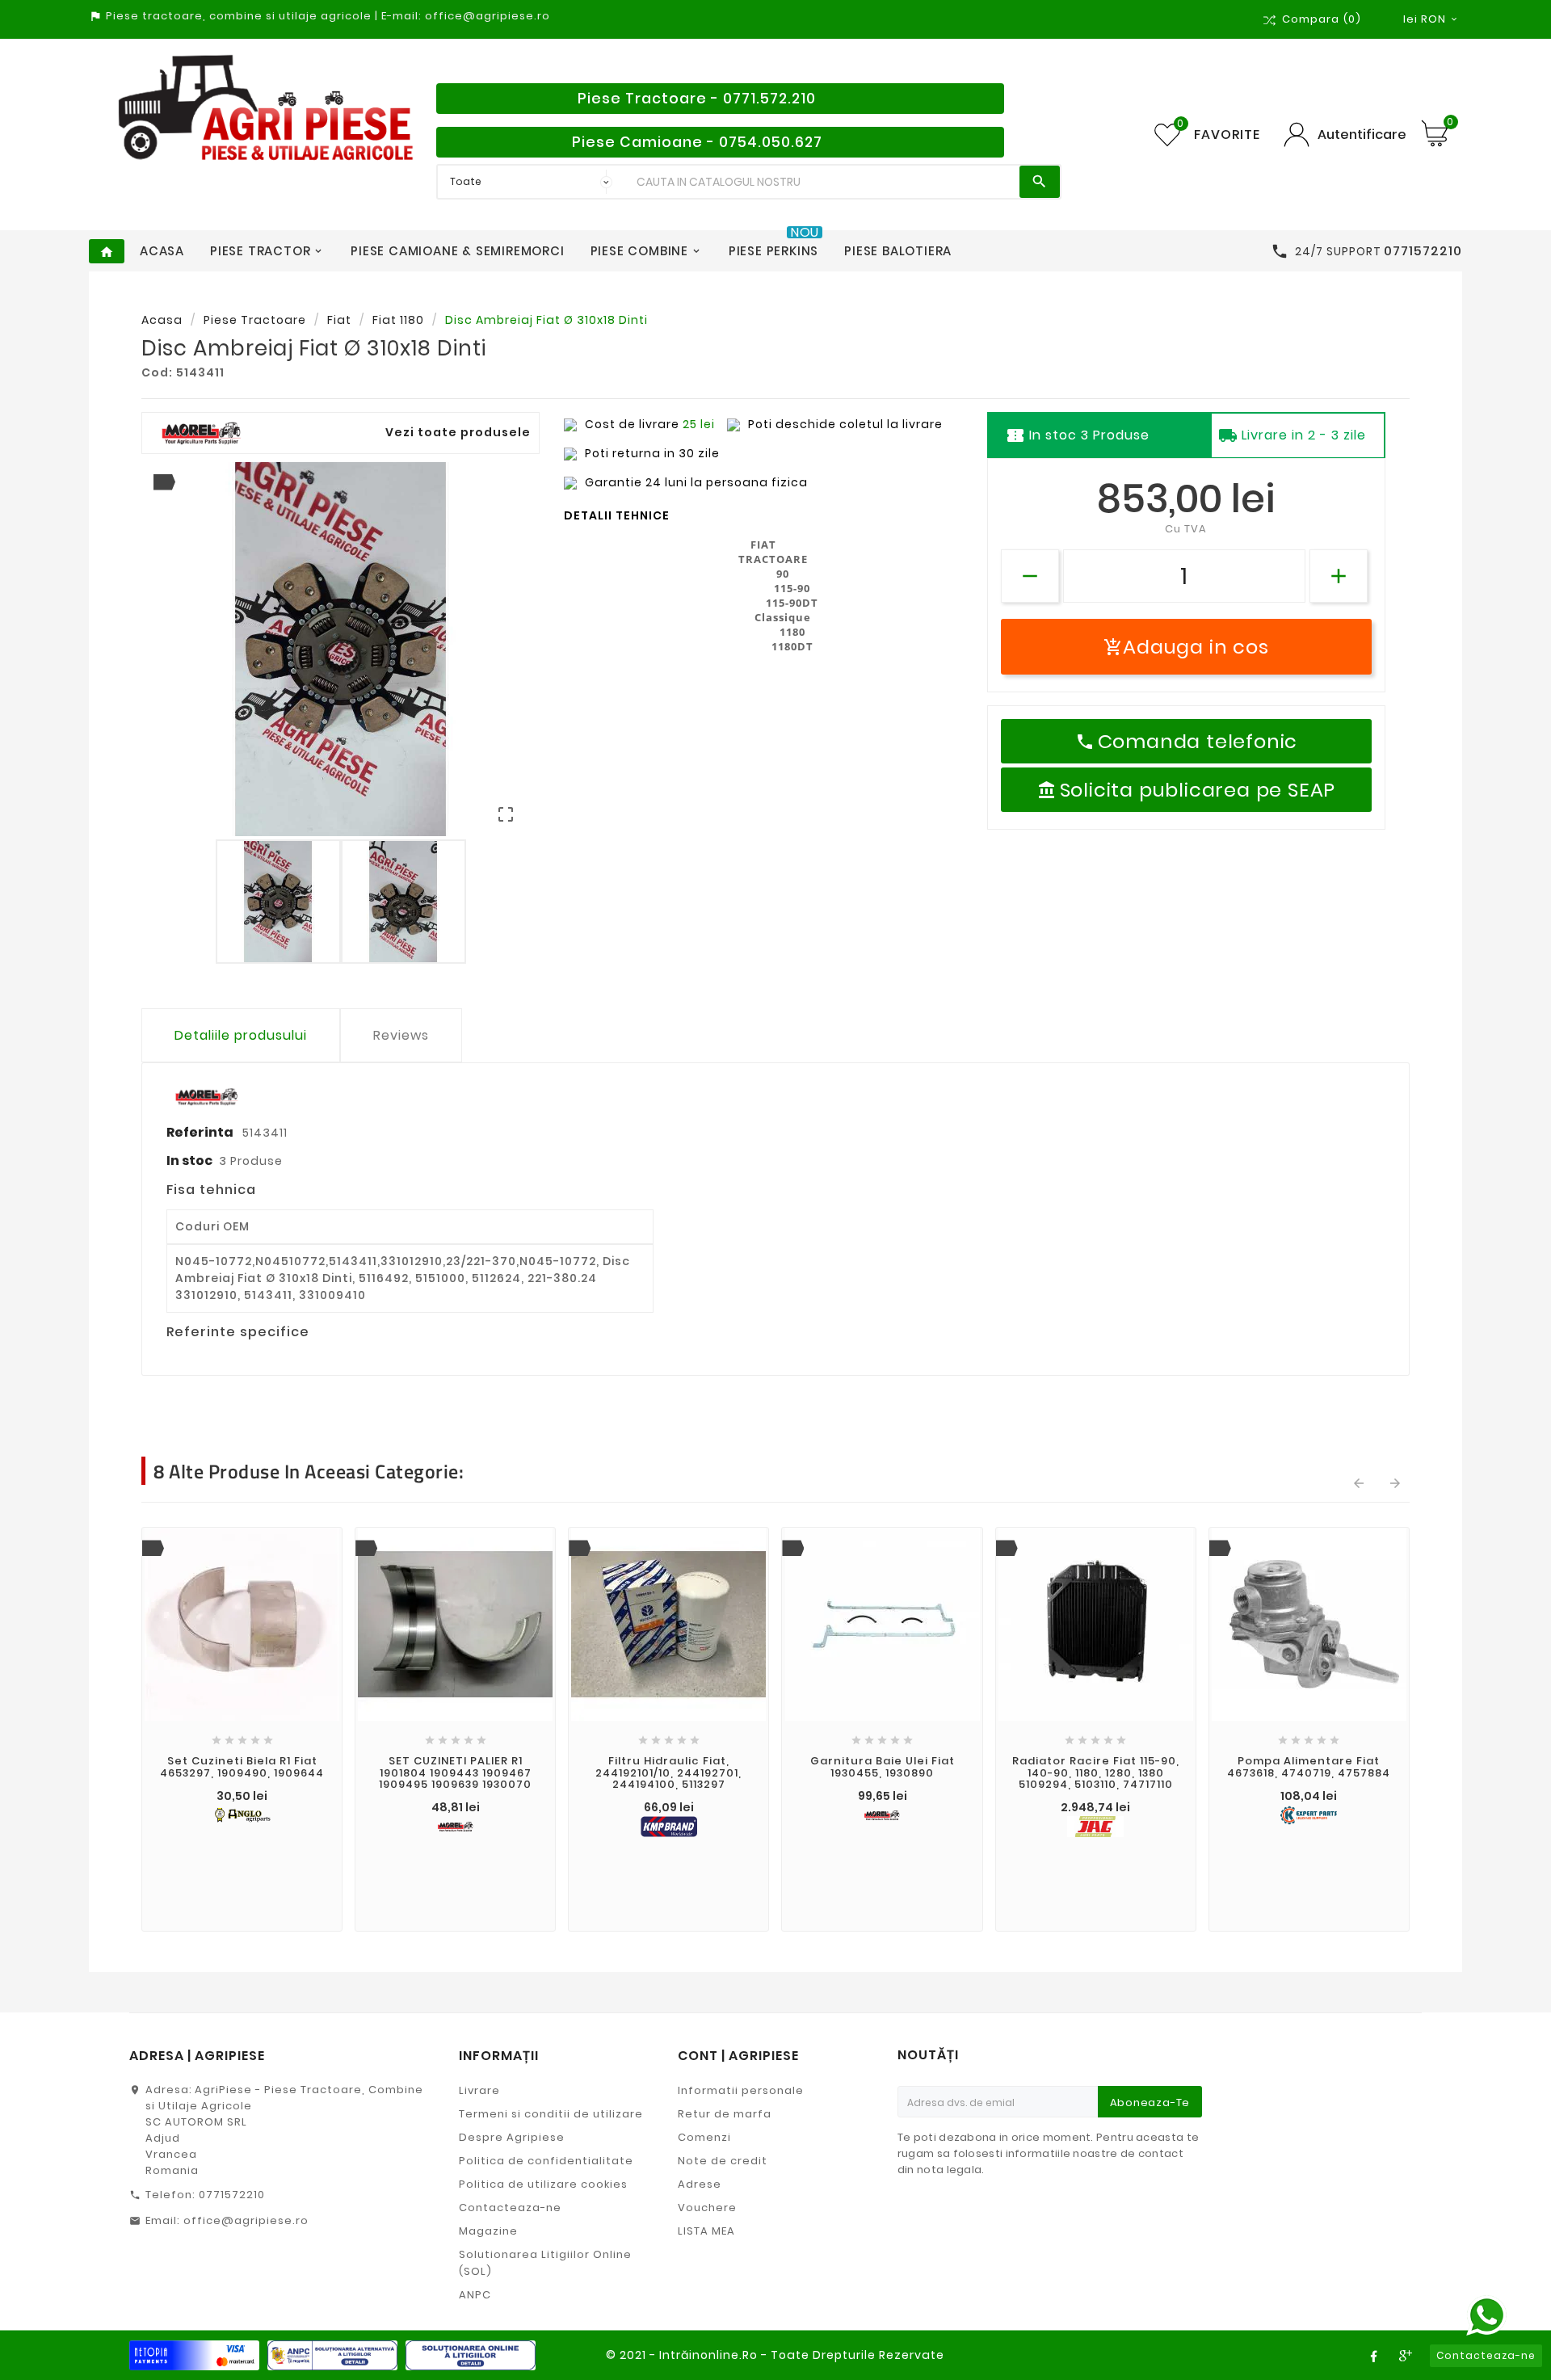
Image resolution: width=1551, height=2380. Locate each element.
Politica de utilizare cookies (543, 2184)
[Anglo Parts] (242, 1815)
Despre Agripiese (512, 2137)
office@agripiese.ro (246, 2220)
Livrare (479, 2090)
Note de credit (723, 2161)
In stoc (189, 1161)
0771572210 (232, 2195)
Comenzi (704, 2137)
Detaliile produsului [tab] (241, 1035)
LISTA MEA (706, 2231)
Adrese (700, 2184)
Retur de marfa (725, 2114)
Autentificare (1362, 135)
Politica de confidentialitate (546, 2161)
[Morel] (455, 1827)
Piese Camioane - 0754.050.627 (697, 142)
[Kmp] (668, 1827)
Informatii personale (741, 2090)
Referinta (201, 1132)
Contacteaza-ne (510, 2208)
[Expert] (1309, 1815)
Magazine (488, 2231)
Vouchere (707, 2208)
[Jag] (1096, 1827)
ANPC (475, 2295)
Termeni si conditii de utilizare (551, 2114)
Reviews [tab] (401, 1035)
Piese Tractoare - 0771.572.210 (697, 99)
